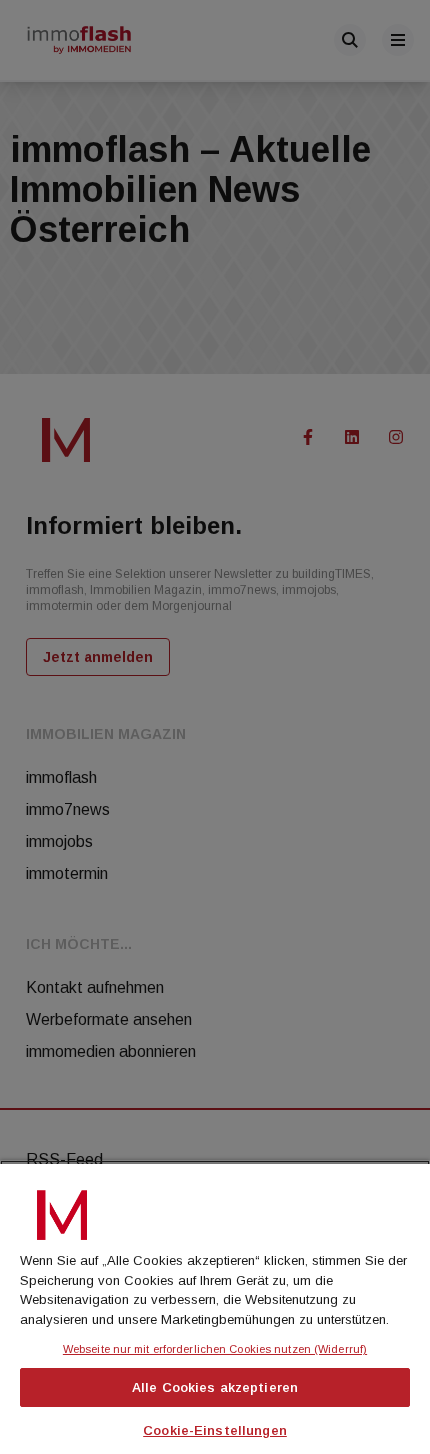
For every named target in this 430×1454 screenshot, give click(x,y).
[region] (215, 1307)
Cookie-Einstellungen (215, 1430)
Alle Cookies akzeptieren (215, 1387)
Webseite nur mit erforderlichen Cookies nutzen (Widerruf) (215, 1349)
